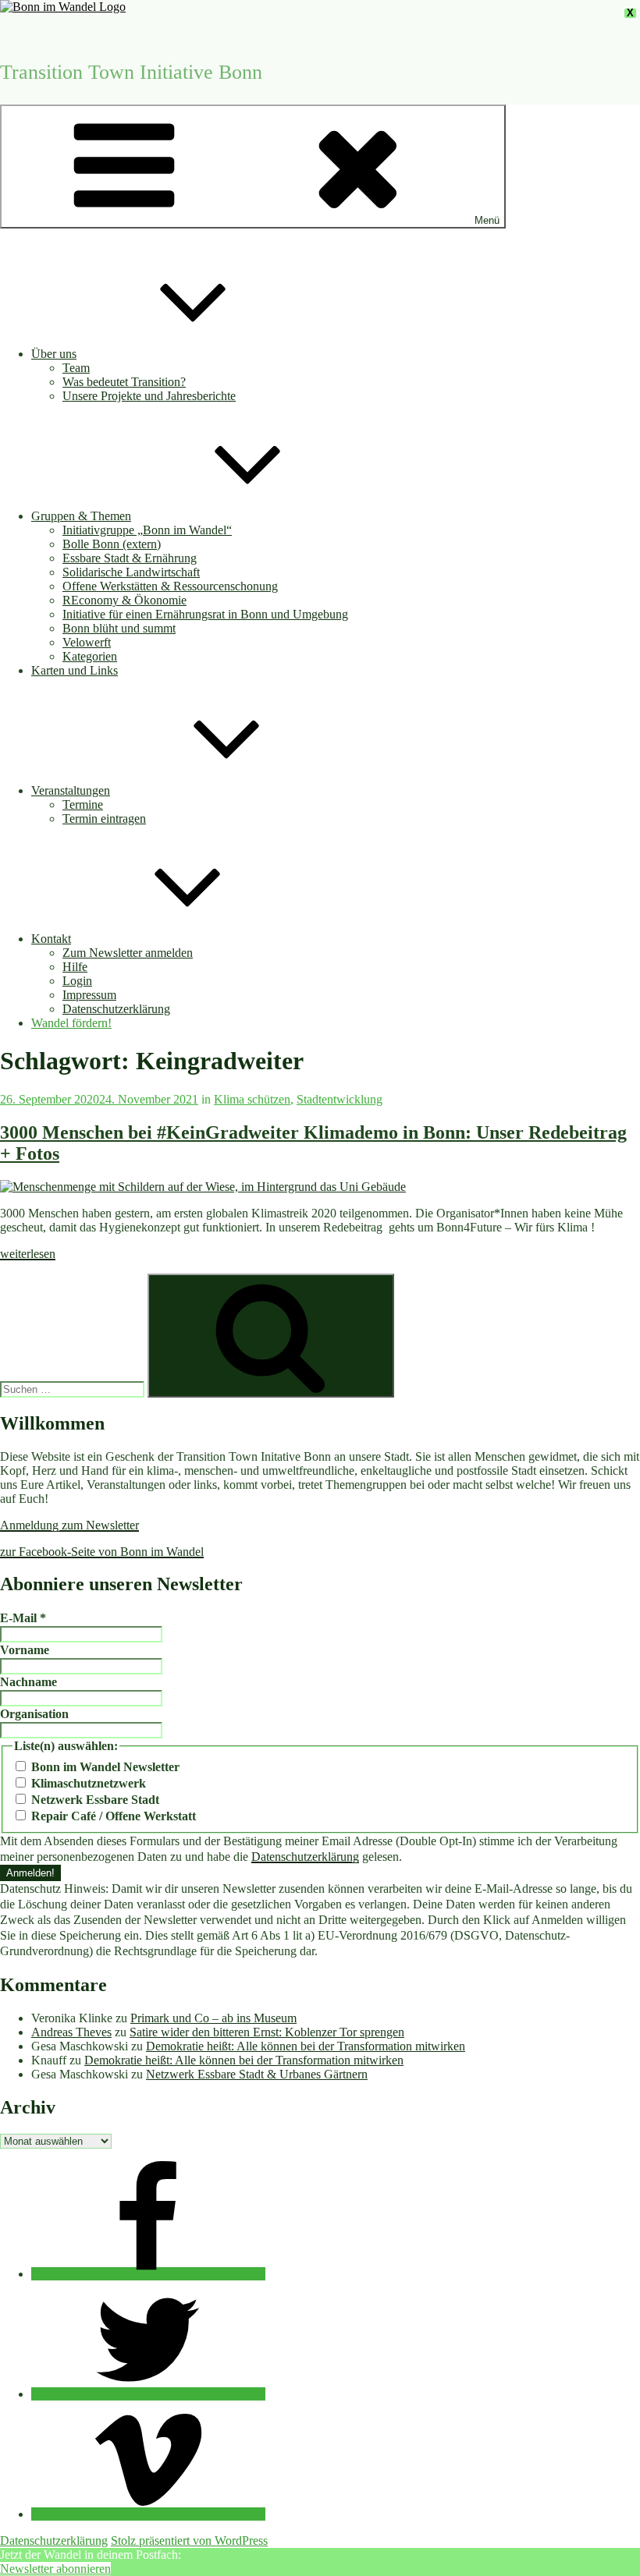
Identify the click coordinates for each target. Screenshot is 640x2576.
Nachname (28, 1682)
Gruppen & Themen (81, 516)
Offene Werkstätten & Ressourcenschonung (170, 586)
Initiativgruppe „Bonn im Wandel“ (147, 530)
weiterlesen (28, 1254)
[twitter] (148, 2394)
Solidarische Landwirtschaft (131, 572)
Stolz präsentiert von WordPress (189, 2541)
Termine (83, 804)
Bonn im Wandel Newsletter (104, 1767)
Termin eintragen (104, 819)
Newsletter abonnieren (55, 2569)
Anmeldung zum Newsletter (69, 1525)
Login (77, 981)
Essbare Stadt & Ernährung (130, 558)
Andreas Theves (71, 2032)
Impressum (89, 995)
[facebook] (148, 2274)
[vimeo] (148, 2514)
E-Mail (23, 1618)
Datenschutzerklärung (116, 1009)
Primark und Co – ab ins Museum (213, 2018)
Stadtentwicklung (340, 1099)
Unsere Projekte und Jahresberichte (149, 396)
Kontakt (51, 939)
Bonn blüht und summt (119, 628)
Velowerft (87, 642)
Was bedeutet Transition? (124, 382)
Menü (487, 220)
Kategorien (90, 656)
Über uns (54, 354)
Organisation (34, 1714)
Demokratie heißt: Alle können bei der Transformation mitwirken (306, 2046)
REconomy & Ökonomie (124, 600)
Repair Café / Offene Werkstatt (112, 1816)
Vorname (25, 1650)
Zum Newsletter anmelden (128, 953)
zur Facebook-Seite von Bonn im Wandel (102, 1552)
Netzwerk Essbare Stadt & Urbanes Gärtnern (257, 2074)
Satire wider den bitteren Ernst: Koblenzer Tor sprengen (267, 2032)
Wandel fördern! (71, 1023)
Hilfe (75, 967)
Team (76, 368)
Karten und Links (75, 670)
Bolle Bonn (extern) (112, 544)
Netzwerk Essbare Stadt (94, 1800)
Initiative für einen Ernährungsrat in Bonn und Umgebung (205, 614)
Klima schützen (252, 1099)
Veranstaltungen (71, 790)
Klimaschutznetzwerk (87, 1783)
